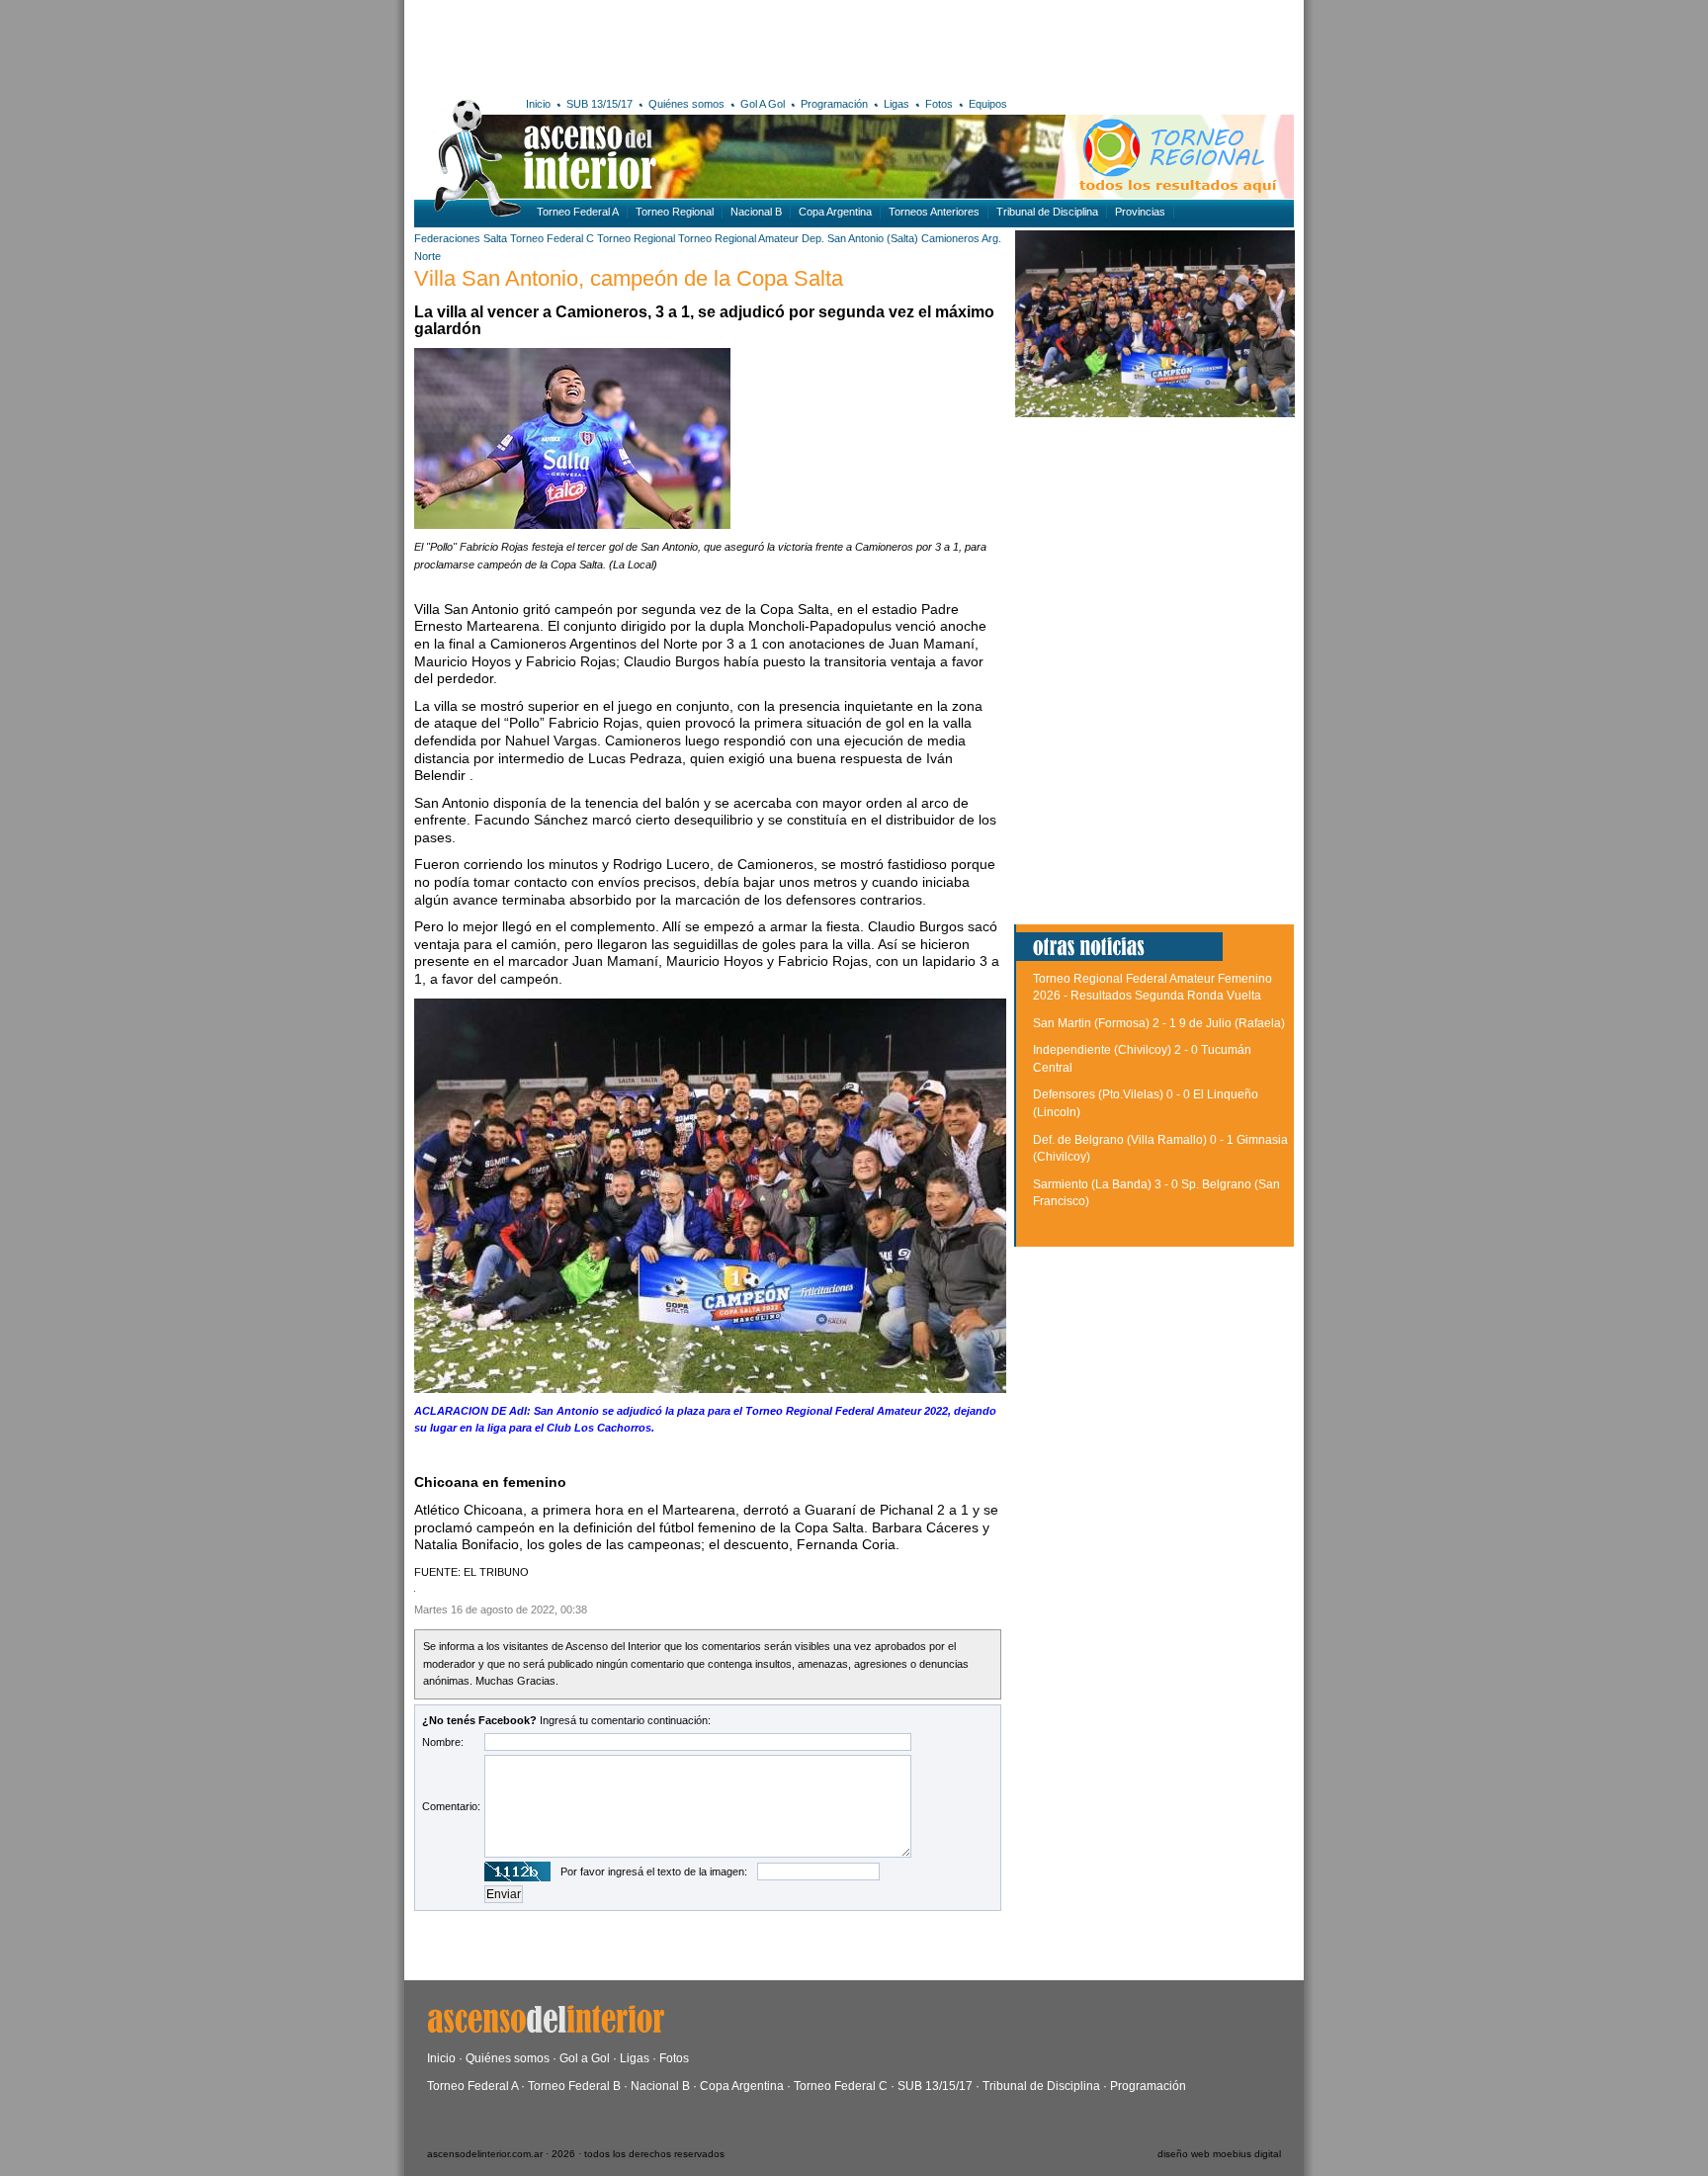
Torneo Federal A (578, 212)
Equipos (988, 104)
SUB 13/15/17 (599, 104)
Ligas (897, 104)
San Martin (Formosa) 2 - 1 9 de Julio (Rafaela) (1159, 1023)
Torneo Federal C (552, 238)
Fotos (939, 104)
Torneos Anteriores (934, 212)
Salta (495, 238)
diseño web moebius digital (1219, 2154)
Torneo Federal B (574, 2086)
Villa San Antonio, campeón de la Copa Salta (629, 278)
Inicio (538, 104)
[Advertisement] (703, 44)
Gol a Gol (585, 2058)
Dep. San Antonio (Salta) (860, 238)
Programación (834, 104)
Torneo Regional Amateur (738, 238)
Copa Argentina (835, 212)
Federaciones (447, 238)
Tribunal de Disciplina (1047, 212)
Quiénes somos (686, 104)
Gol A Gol (763, 104)
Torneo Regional (675, 212)
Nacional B (756, 212)
